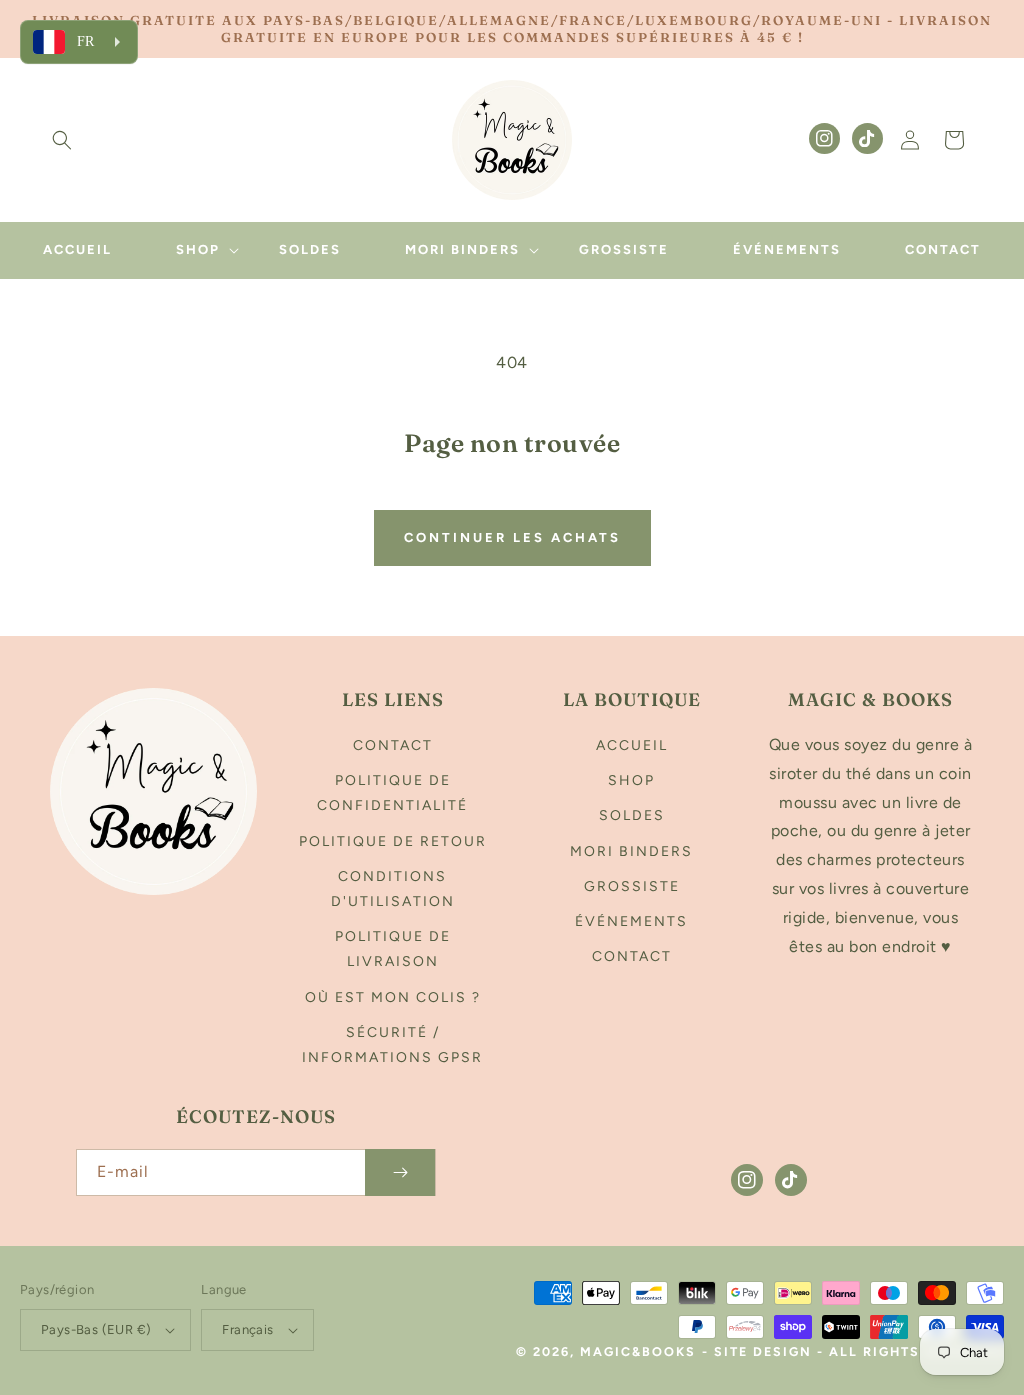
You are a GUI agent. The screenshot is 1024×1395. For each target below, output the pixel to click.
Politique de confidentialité (392, 793)
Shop (631, 780)
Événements (631, 921)
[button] (62, 140)
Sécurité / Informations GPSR (392, 1045)
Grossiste (632, 886)
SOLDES (632, 815)
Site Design (763, 1351)
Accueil (632, 745)
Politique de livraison (393, 949)
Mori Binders (631, 851)
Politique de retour (393, 841)
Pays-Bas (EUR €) (96, 1329)
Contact (393, 745)
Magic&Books (638, 1351)
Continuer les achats (512, 537)
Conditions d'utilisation (393, 889)
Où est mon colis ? (393, 997)
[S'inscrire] (400, 1172)
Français (247, 1329)
